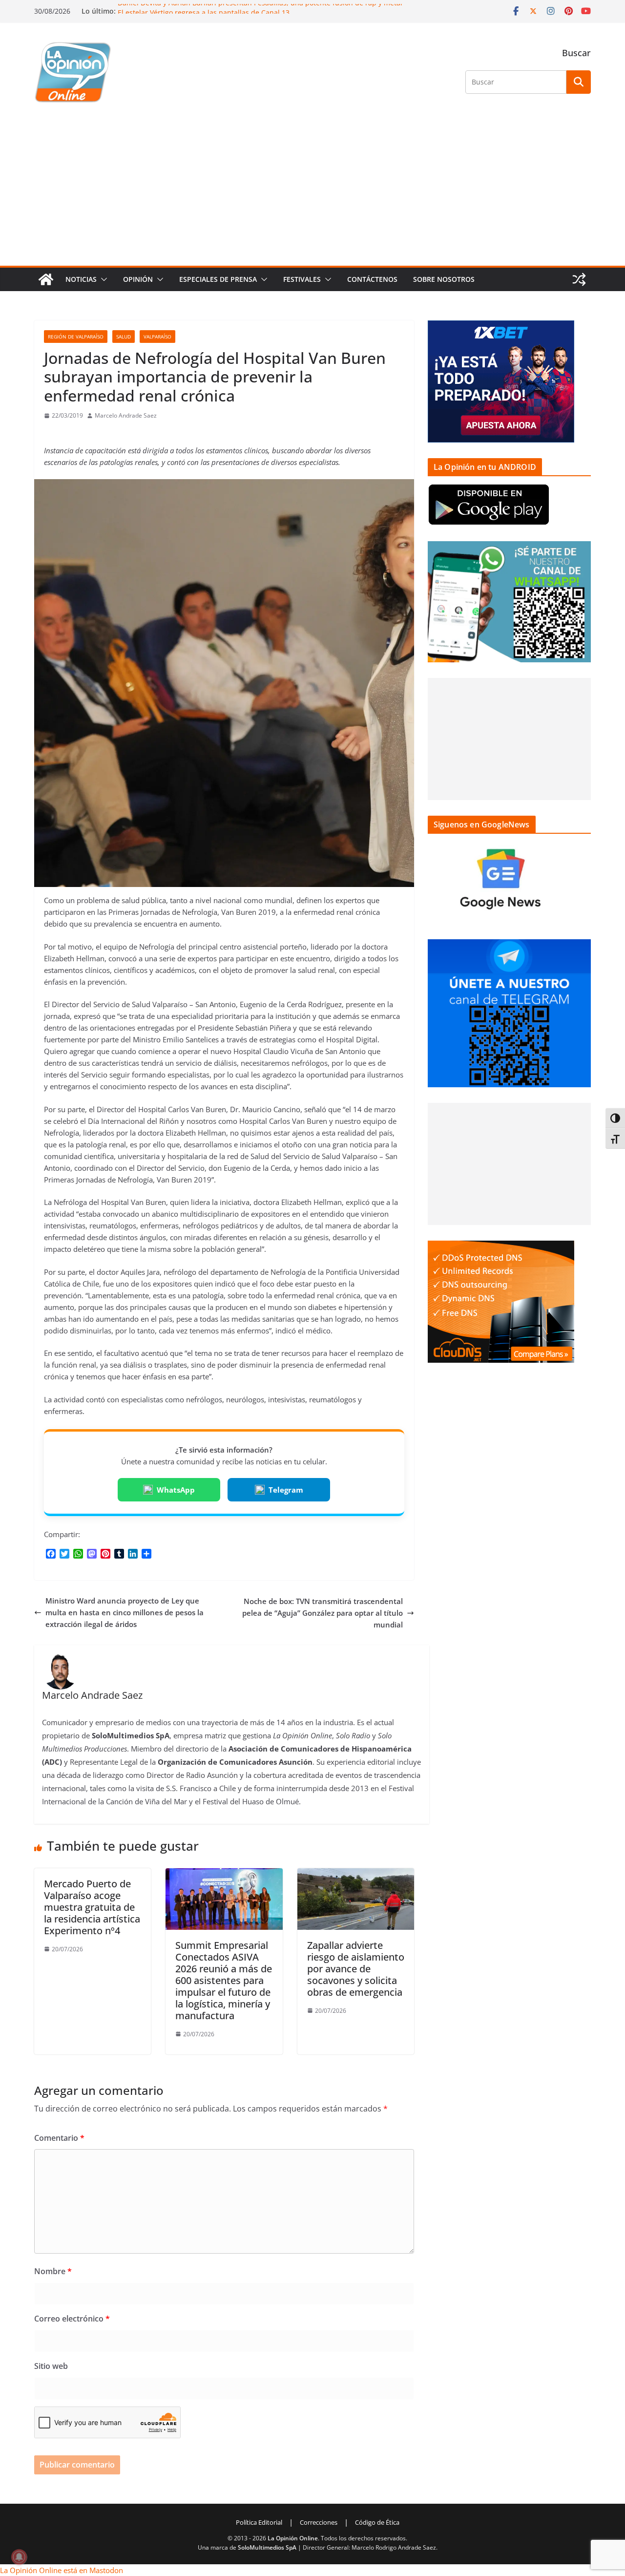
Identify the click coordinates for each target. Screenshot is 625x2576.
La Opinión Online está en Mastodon (62, 2570)
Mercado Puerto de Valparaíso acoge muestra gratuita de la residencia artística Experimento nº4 (92, 1907)
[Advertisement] (312, 192)
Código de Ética (377, 2522)
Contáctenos (372, 279)
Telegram (286, 1490)
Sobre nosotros (444, 279)
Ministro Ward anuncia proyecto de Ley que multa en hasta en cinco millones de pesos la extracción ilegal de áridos (125, 1612)
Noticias (81, 279)
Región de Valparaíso (76, 337)
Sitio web (51, 2366)
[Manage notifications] (19, 2557)
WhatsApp (176, 1490)
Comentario (59, 2138)
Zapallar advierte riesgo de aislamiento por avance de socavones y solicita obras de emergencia (356, 1969)
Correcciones (319, 2522)
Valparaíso (157, 337)
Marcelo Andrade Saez (126, 415)
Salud (124, 337)
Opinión (138, 279)
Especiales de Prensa (218, 279)
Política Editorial (259, 2522)
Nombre (53, 2271)
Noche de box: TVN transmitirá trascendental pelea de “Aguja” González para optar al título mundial (323, 1613)
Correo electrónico (72, 2319)
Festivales (302, 279)
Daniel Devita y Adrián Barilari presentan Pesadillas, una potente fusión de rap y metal (260, 9)
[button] (102, 279)
